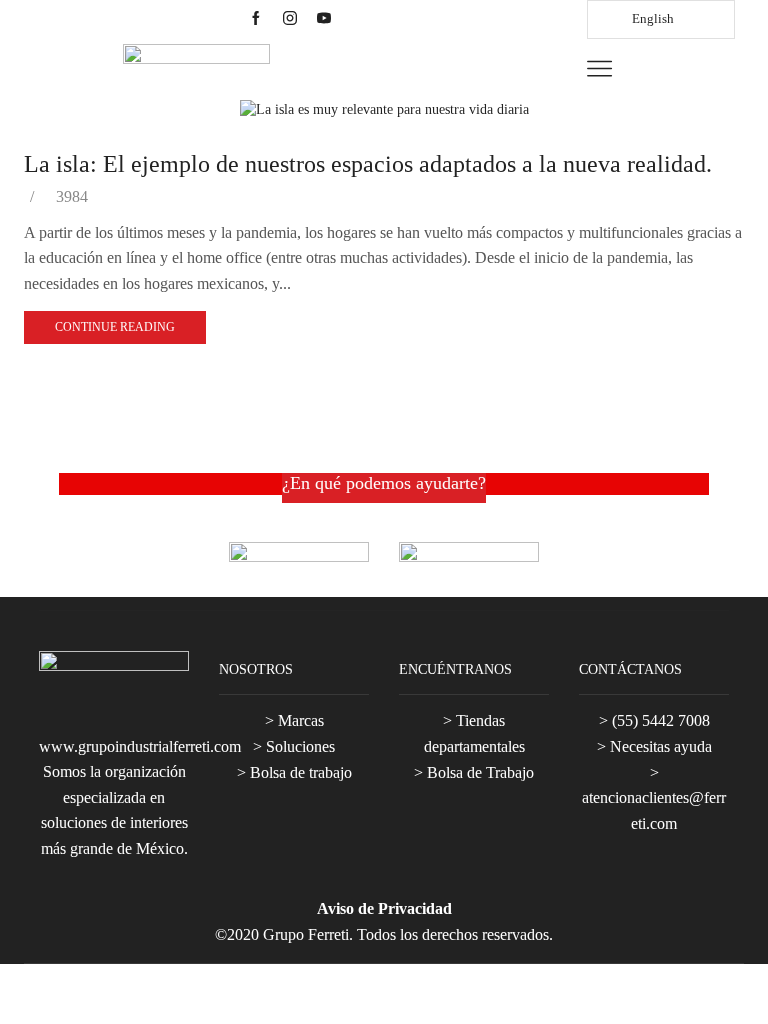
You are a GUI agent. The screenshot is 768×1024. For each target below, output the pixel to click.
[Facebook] (256, 19)
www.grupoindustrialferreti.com (140, 746)
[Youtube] (324, 19)
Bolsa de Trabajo (480, 772)
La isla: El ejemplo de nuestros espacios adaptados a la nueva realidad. (368, 164)
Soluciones (300, 746)
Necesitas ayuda (661, 746)
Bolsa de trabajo (301, 772)
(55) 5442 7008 (661, 720)
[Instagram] (290, 19)
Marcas (301, 720)
